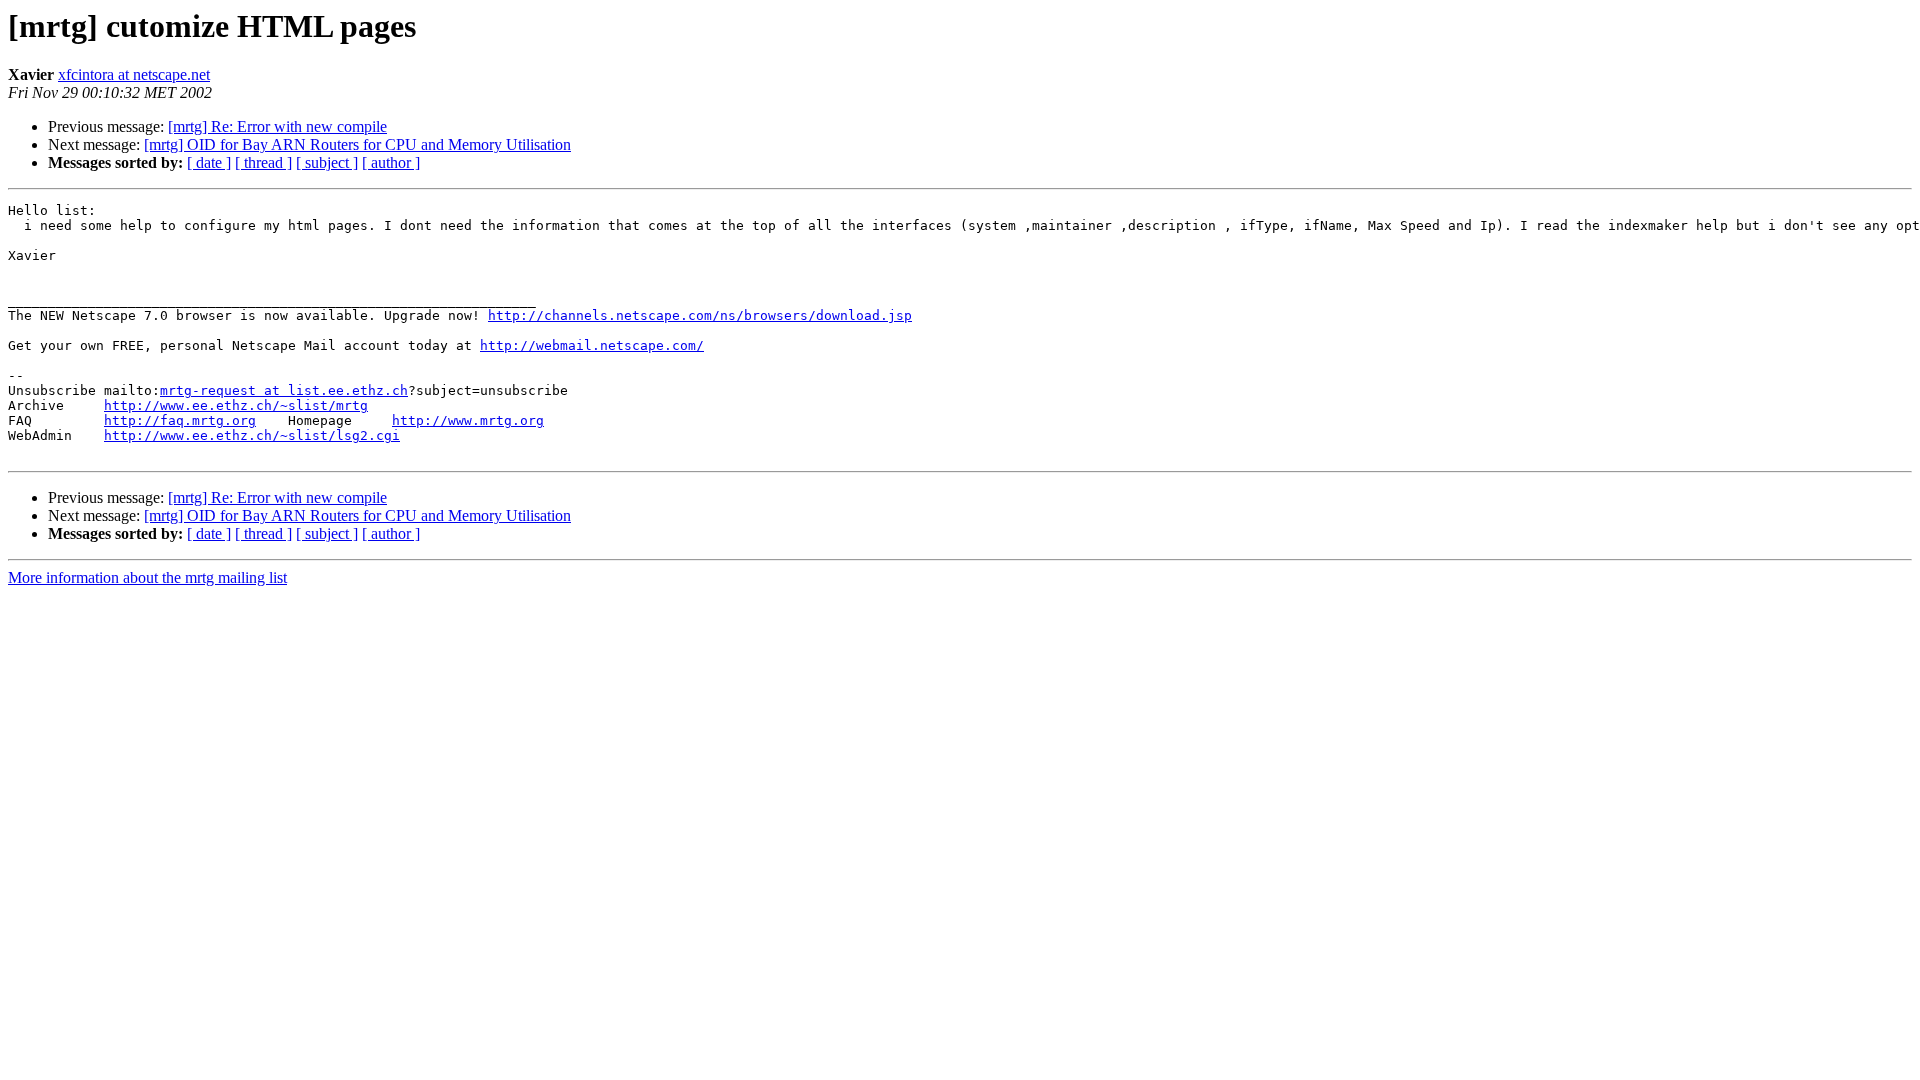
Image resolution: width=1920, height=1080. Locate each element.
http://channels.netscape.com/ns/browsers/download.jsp (700, 315)
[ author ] (391, 162)
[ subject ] (327, 162)
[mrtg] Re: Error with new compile (277, 126)
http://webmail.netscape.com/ (592, 345)
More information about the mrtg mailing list (147, 577)
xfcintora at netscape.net (134, 74)
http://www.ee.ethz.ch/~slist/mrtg (236, 405)
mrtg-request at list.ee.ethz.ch (284, 390)
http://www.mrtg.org (468, 420)
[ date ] (209, 162)
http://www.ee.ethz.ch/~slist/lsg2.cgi (252, 435)
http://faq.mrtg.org (180, 420)
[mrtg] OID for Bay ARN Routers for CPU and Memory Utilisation (357, 144)
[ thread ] (263, 162)
